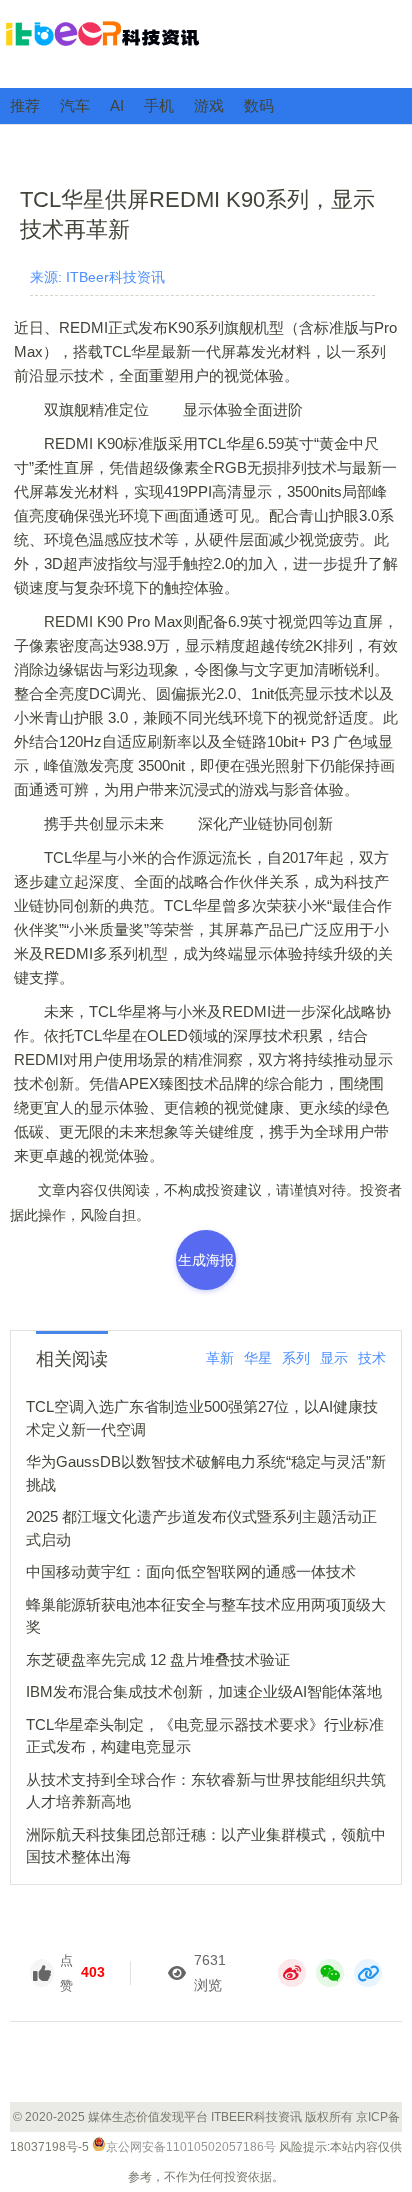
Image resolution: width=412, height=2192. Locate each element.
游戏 (209, 105)
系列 (296, 1358)
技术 (372, 1358)
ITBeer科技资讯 (206, 43)
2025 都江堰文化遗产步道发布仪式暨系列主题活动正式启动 (201, 1528)
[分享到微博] (292, 1973)
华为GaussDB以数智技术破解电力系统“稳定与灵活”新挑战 (206, 1473)
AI (117, 105)
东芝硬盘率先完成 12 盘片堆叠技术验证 (158, 1659)
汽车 (75, 105)
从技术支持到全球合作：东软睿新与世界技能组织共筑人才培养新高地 (206, 1791)
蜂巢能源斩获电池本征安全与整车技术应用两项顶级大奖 (206, 1616)
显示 (334, 1358)
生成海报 (206, 1260)
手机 (159, 105)
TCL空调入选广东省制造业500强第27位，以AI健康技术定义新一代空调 (202, 1418)
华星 (258, 1358)
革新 (220, 1358)
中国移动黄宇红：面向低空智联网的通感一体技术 (191, 1571)
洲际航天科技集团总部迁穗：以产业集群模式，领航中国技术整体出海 (206, 1846)
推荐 (25, 105)
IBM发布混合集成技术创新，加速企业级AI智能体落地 (204, 1691)
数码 (259, 105)
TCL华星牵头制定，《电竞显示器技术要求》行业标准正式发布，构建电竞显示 (205, 1736)
